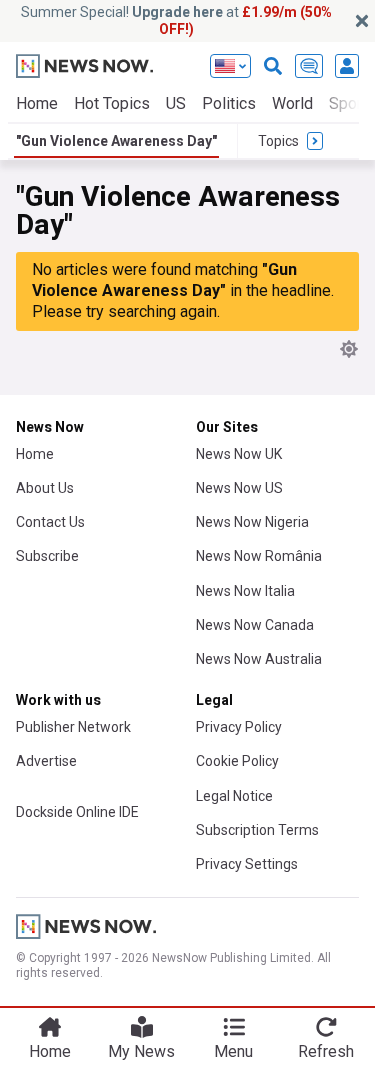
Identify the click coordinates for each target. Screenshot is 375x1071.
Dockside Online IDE (77, 812)
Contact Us (50, 522)
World (292, 103)
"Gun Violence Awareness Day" (116, 141)
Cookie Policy (237, 761)
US (176, 103)
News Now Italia (245, 591)
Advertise (46, 761)
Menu (233, 1051)
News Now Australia (259, 659)
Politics (229, 103)
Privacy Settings (247, 864)
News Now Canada (255, 625)
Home (37, 103)
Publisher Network (73, 727)
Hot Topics (112, 103)
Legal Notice (234, 796)
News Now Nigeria (252, 522)
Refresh (326, 1051)
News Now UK (239, 454)
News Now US (239, 488)
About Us (45, 488)
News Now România (259, 556)
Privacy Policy (239, 727)
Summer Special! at (176, 20)
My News (141, 1051)
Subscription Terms (257, 830)
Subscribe (47, 556)
